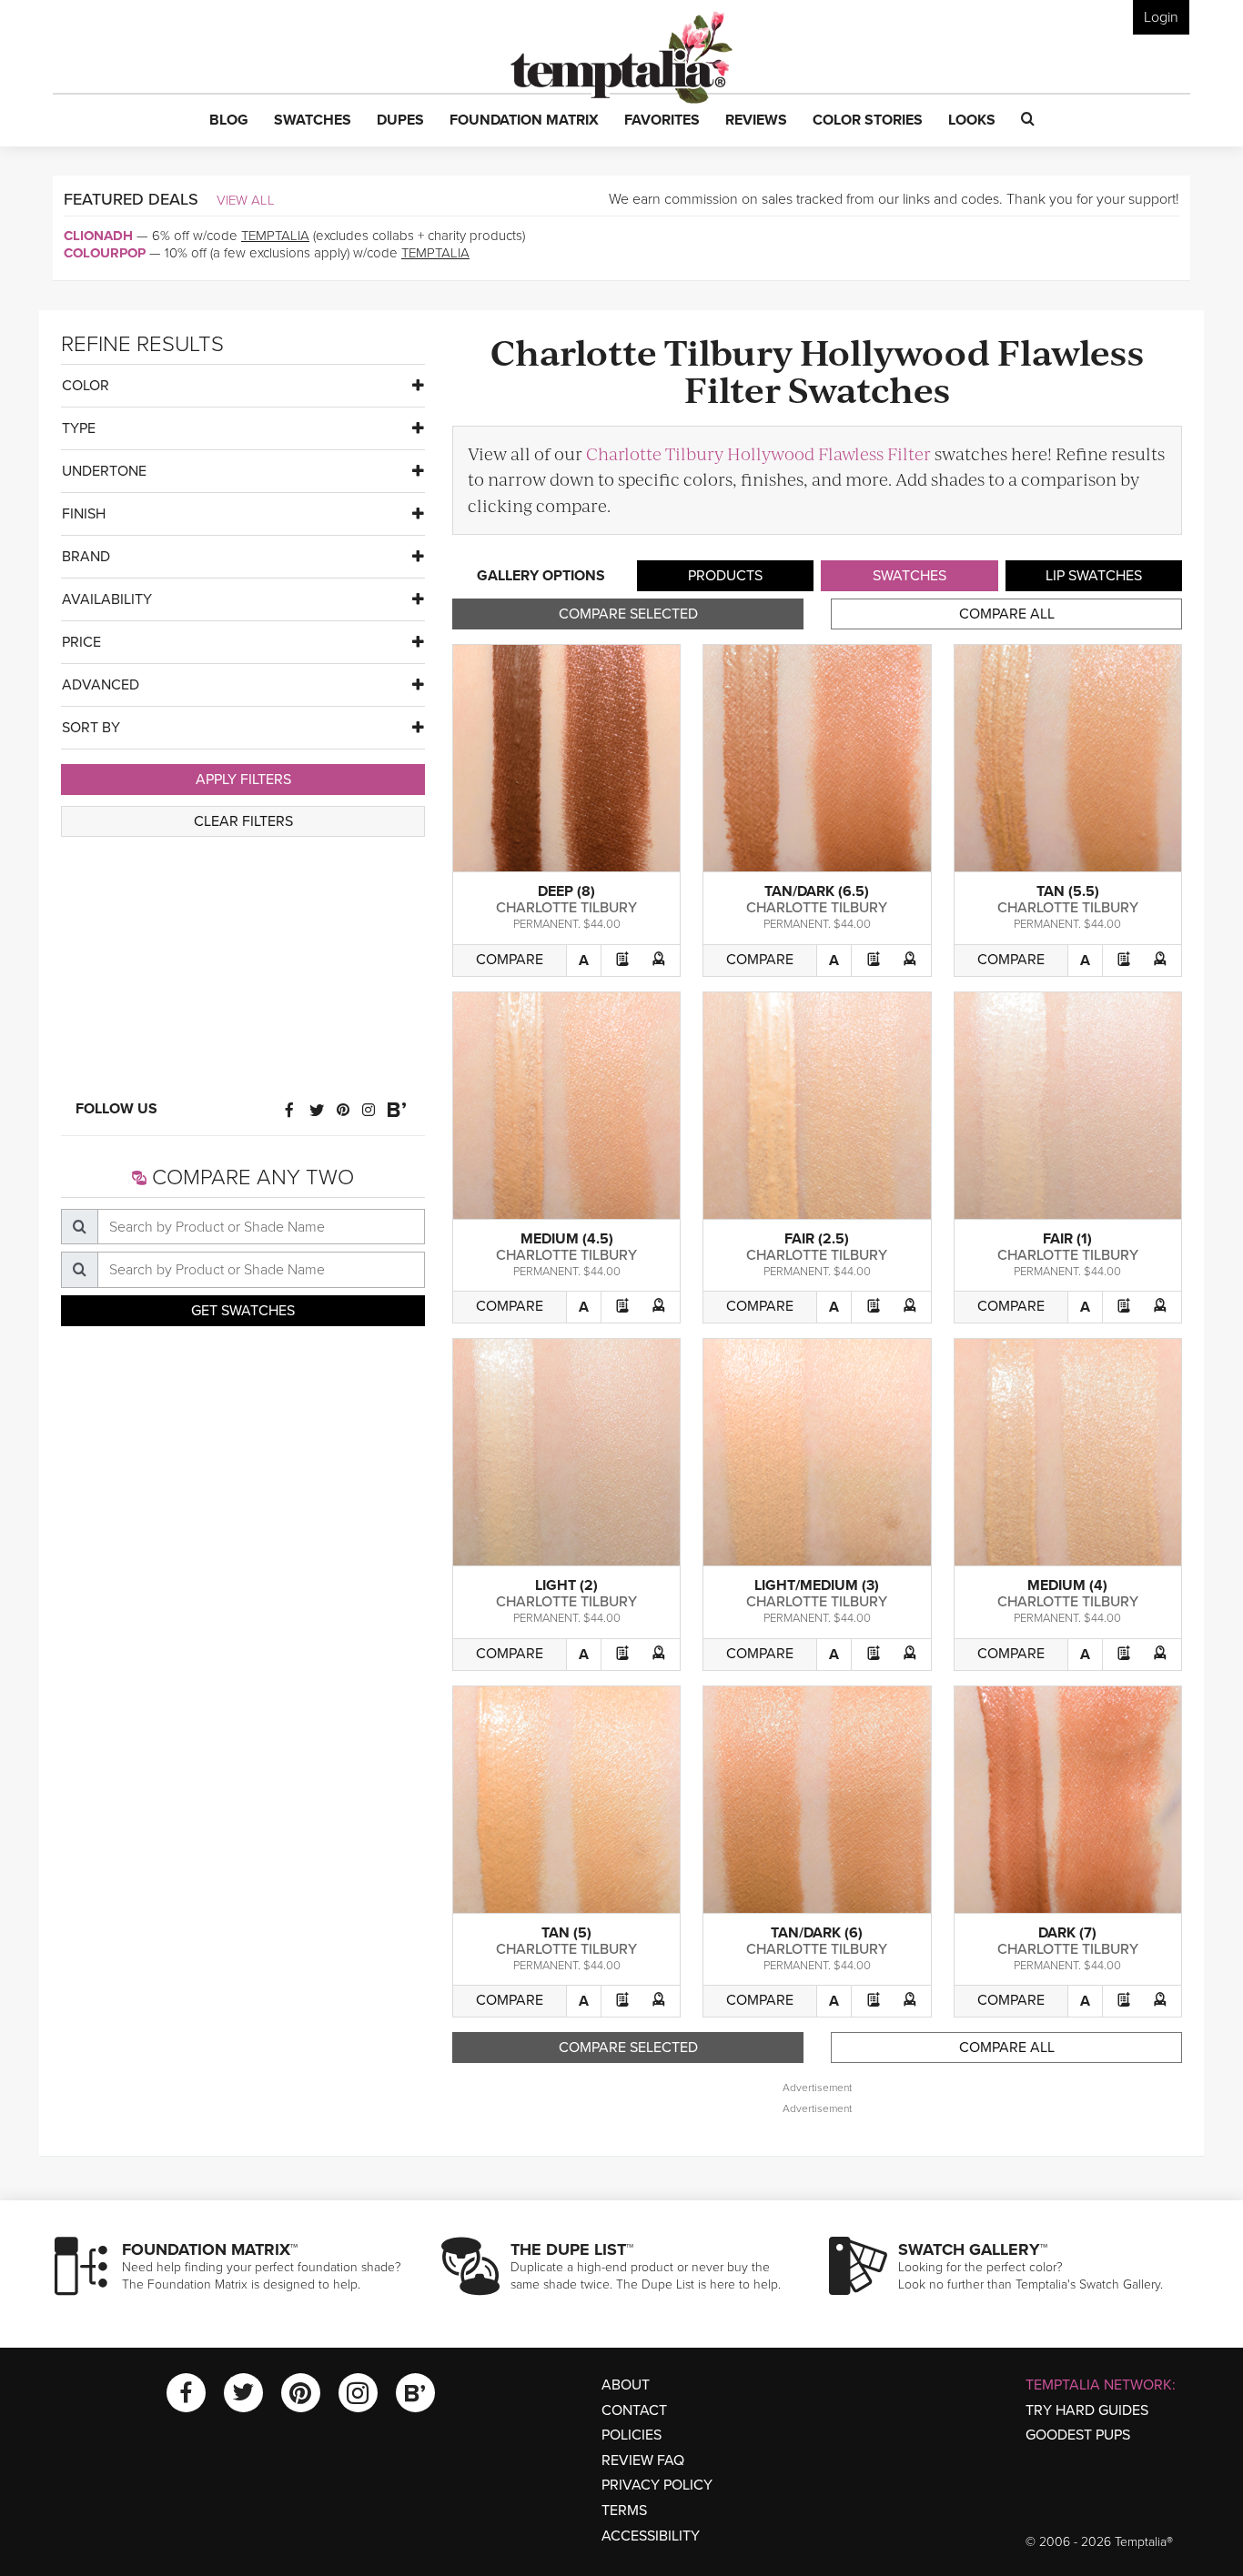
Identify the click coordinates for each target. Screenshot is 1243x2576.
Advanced (101, 685)
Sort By (91, 728)
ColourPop (105, 253)
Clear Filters (243, 821)
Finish (84, 514)
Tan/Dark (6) (817, 1933)
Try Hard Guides (1087, 2410)
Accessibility (651, 2536)
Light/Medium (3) (817, 1585)
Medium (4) (1067, 1585)
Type (79, 428)
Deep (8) (566, 891)
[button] (229, 121)
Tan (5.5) (1068, 891)
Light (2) (566, 1585)
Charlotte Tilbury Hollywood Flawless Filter (758, 453)
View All (246, 200)
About (626, 2385)
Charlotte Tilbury (566, 908)
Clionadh (98, 236)
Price (81, 642)
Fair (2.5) (817, 1239)
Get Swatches (243, 1311)
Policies (632, 2435)
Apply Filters (243, 780)
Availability (107, 599)
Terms (624, 2511)
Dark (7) (1067, 1933)
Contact (634, 2410)
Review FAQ (643, 2460)
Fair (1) (1067, 1239)
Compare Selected (628, 614)
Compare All (1007, 614)
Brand (86, 557)
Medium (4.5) (567, 1239)
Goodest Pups (1078, 2435)
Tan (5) (566, 1933)
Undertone (104, 471)
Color (86, 386)
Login (1161, 17)
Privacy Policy (657, 2485)
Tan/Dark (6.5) (817, 891)
